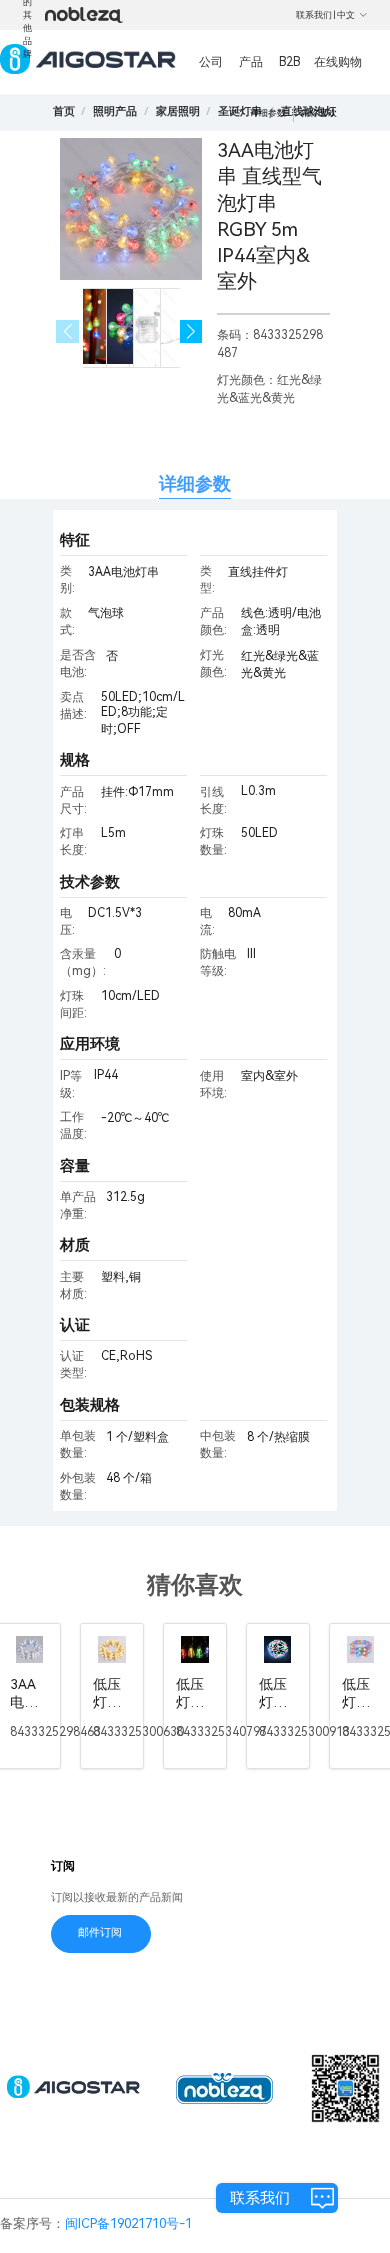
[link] (115, 111)
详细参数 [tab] (195, 483)
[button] (191, 331)
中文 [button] (346, 15)
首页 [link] (64, 111)
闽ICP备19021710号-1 (128, 2223)
